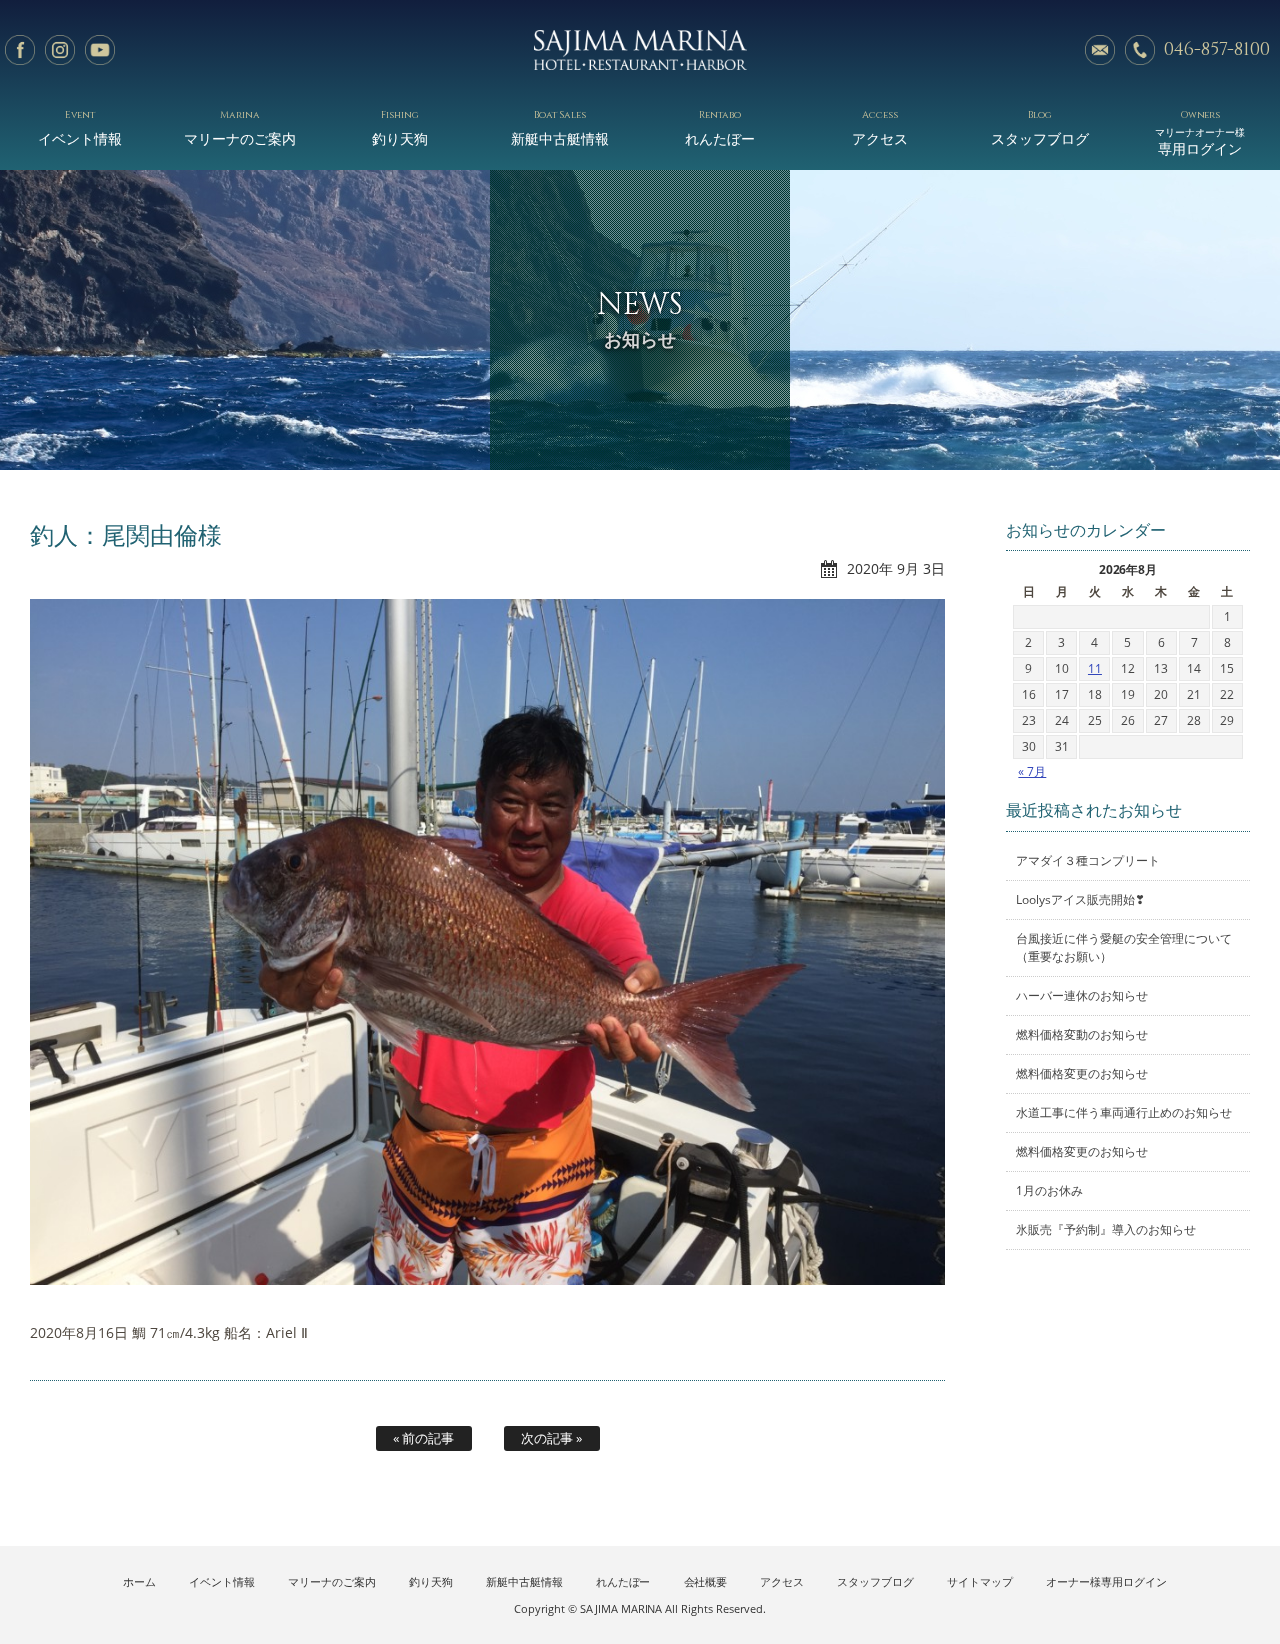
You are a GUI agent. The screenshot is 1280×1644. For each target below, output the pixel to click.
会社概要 (706, 1581)
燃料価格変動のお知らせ (1082, 1034)
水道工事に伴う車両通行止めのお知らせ (1124, 1112)
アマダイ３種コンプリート (1088, 860)
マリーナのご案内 (240, 127)
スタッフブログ (1040, 127)
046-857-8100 (1217, 49)
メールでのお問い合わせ (1100, 50)
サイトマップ (980, 1581)
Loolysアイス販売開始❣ (1080, 899)
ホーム (139, 1581)
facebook (20, 50)
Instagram (60, 50)
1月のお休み (1049, 1190)
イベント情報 (80, 127)
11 (1095, 668)
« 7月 (1032, 771)
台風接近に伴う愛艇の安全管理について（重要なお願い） (1124, 947)
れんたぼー (720, 127)
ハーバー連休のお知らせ (1082, 995)
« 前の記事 (423, 1438)
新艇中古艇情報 (560, 127)
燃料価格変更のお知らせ (1082, 1073)
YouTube (100, 50)
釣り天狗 (400, 127)
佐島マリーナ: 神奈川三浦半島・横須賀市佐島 (640, 50)
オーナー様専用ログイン (1106, 1581)
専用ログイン (1200, 132)
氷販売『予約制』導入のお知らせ (1106, 1229)
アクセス (880, 127)
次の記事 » (551, 1438)
